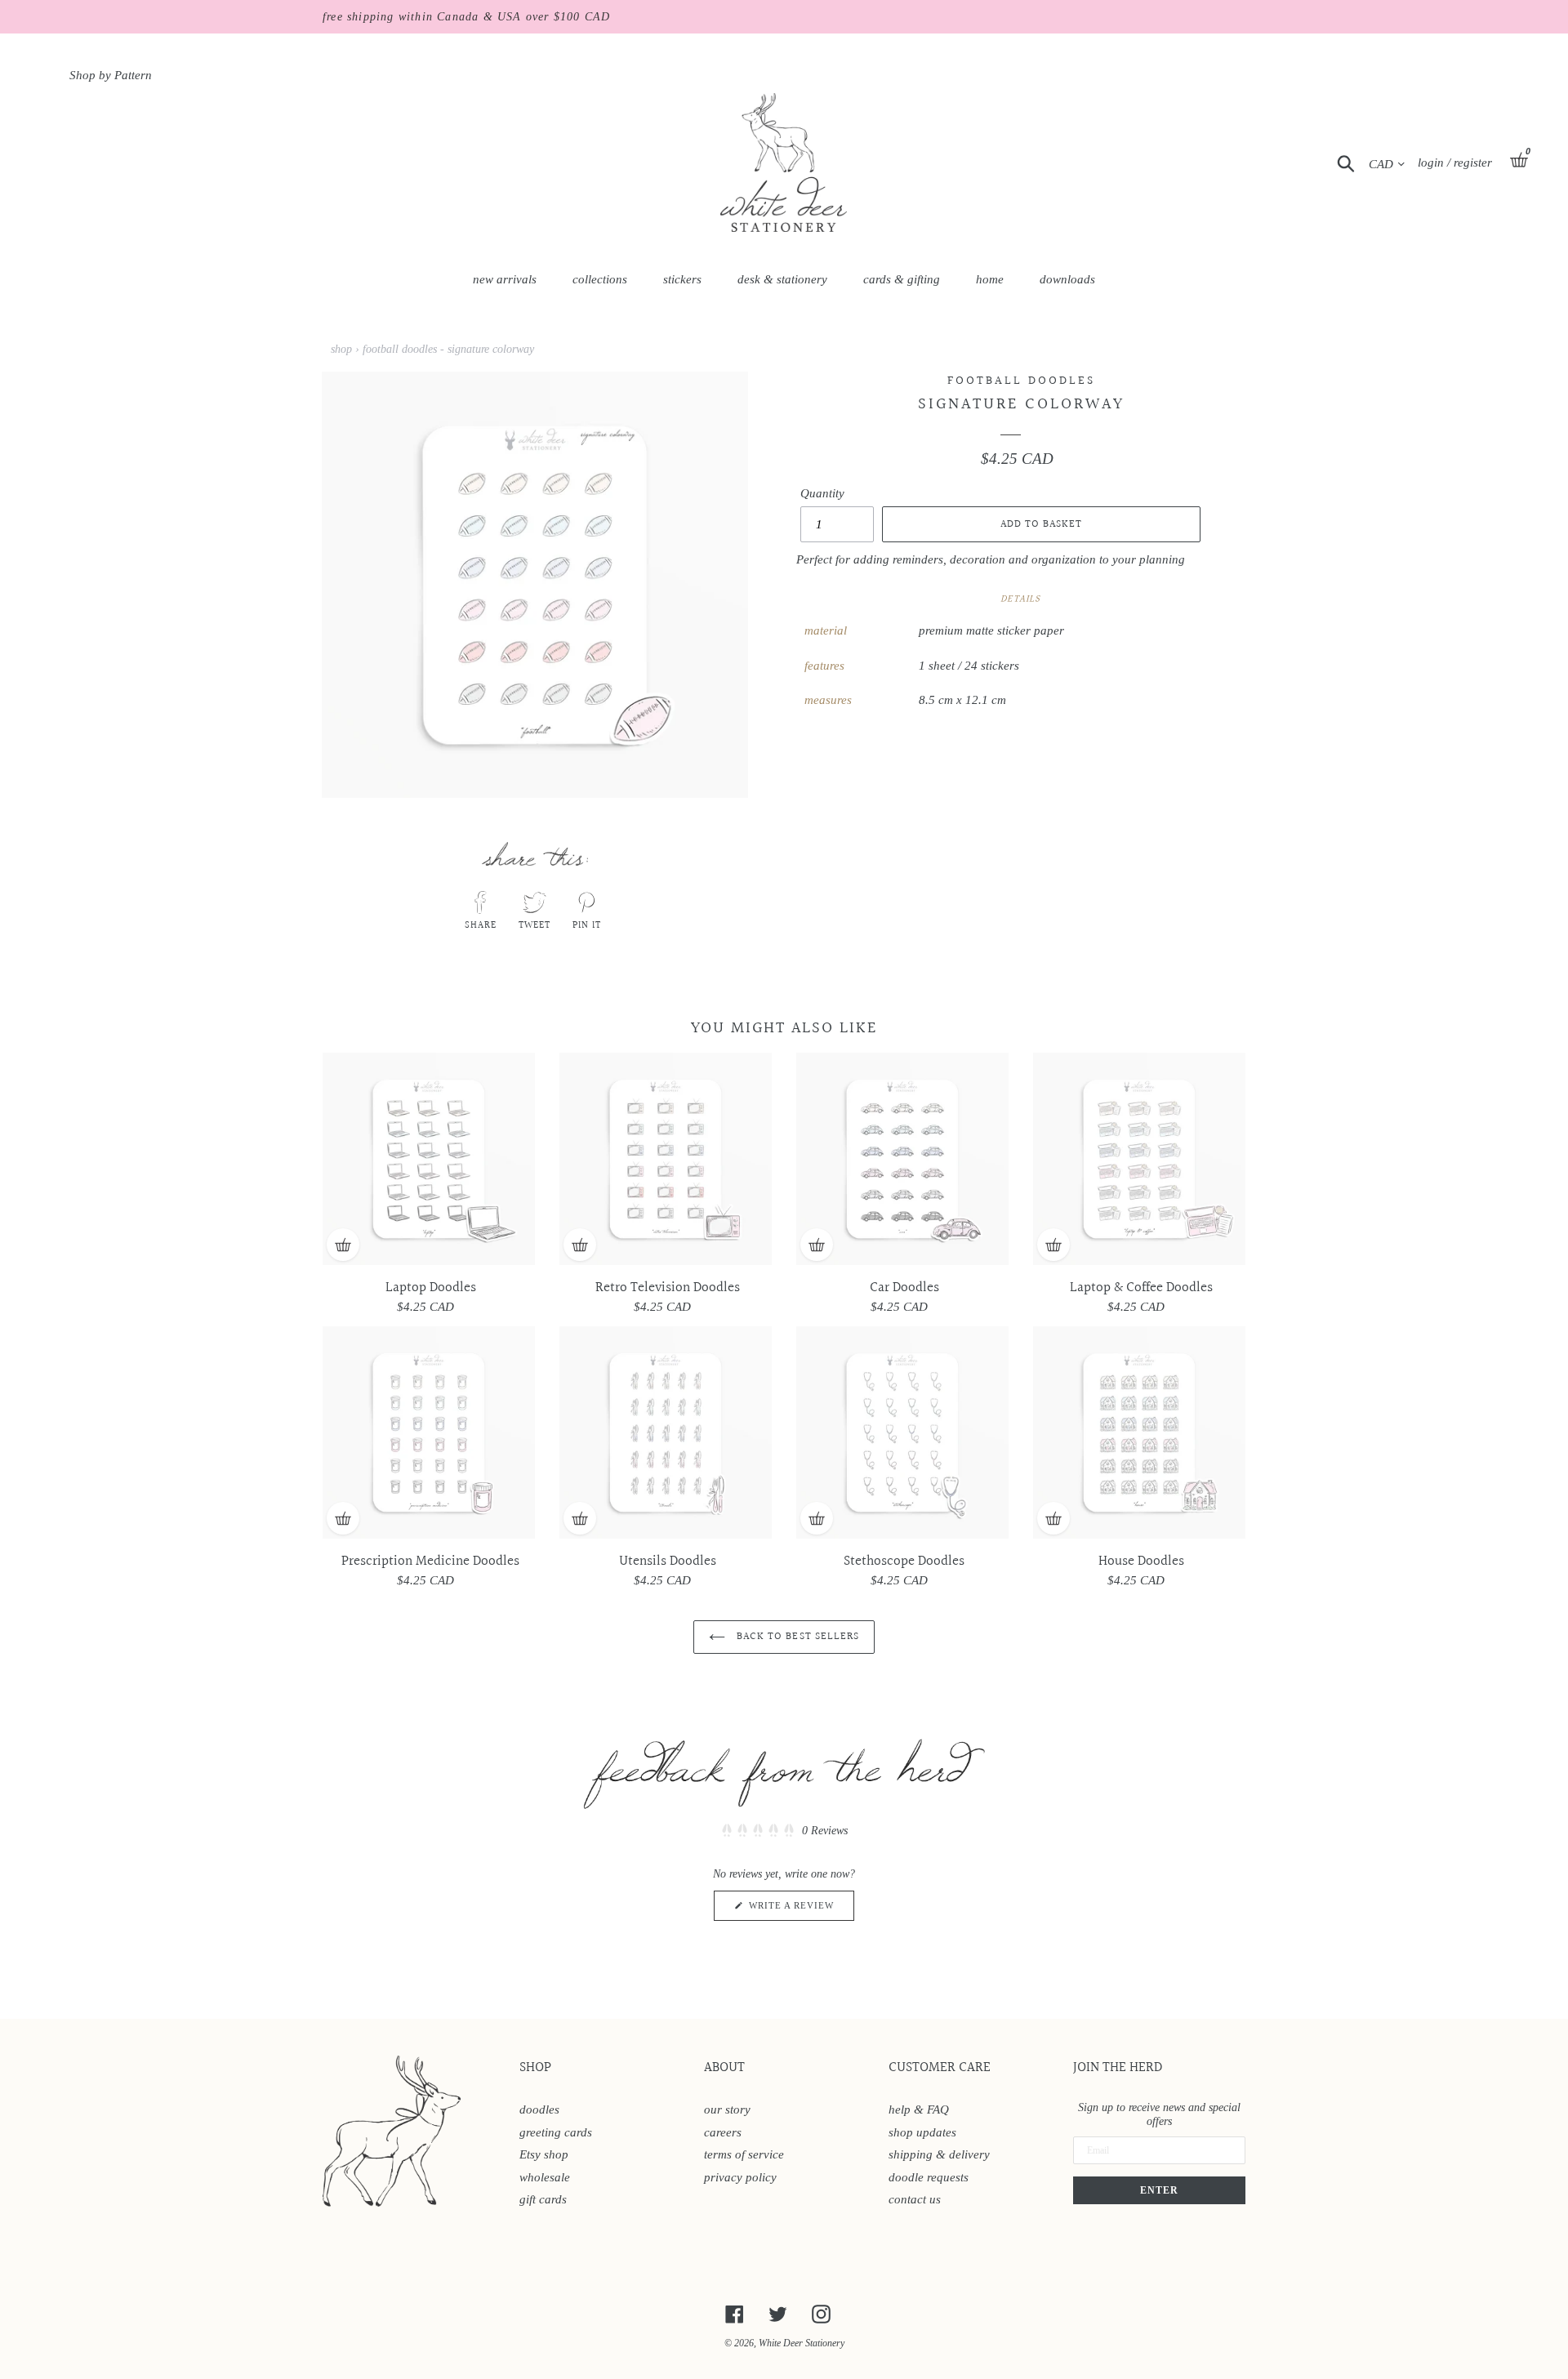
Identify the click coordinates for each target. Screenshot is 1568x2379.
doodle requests (929, 2177)
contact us (915, 2199)
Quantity (822, 493)
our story (727, 2109)
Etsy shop (544, 2154)
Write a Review (800, 1910)
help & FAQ (919, 2109)
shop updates (922, 2132)
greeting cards (556, 2132)
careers (723, 2132)
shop (341, 349)
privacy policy (740, 2177)
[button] (784, 1831)
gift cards (543, 2199)
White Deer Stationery (802, 2343)
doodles (539, 2109)
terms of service (744, 2154)
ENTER (1159, 2190)
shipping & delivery (939, 2154)
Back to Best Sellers (796, 1637)
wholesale (545, 2177)
